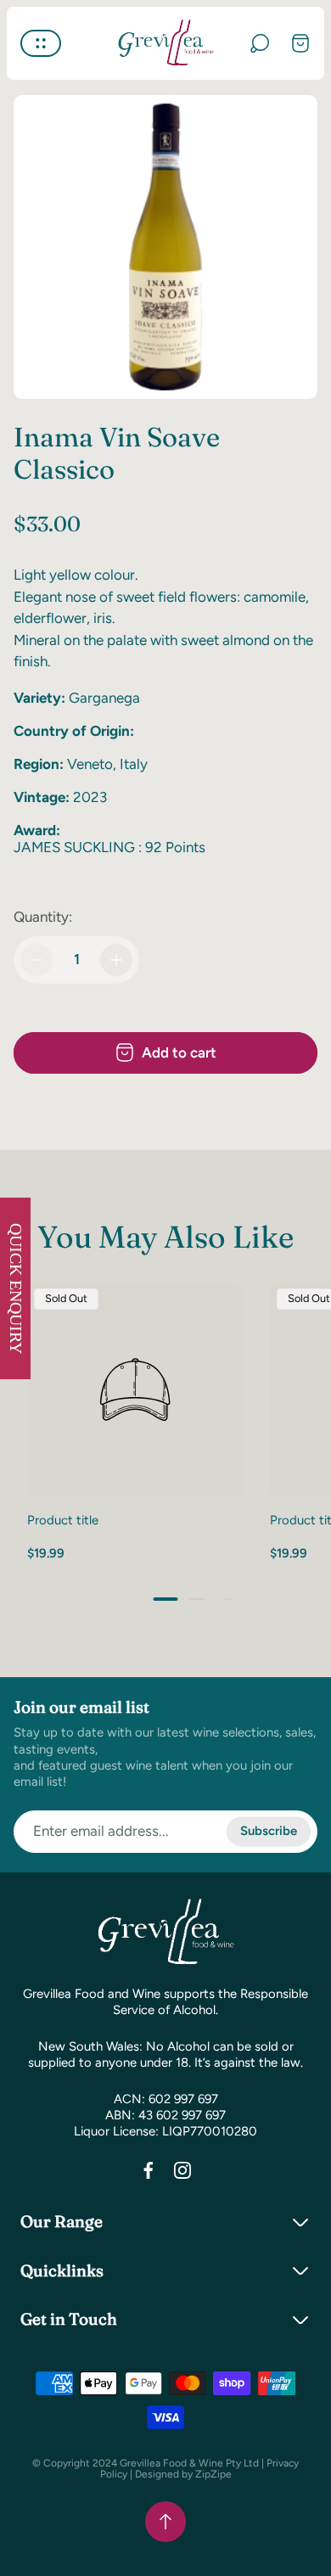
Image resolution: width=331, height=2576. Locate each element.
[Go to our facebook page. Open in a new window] (149, 2170)
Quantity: (43, 917)
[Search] (260, 43)
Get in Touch (69, 2319)
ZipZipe (213, 2474)
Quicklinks (62, 2270)
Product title (63, 1520)
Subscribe (269, 1831)
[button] (166, 1599)
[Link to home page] (165, 1933)
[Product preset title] (135, 1389)
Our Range (62, 2221)
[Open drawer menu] (41, 43)
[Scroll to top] (165, 2522)
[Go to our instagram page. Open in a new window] (182, 2170)
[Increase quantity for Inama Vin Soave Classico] (116, 960)
